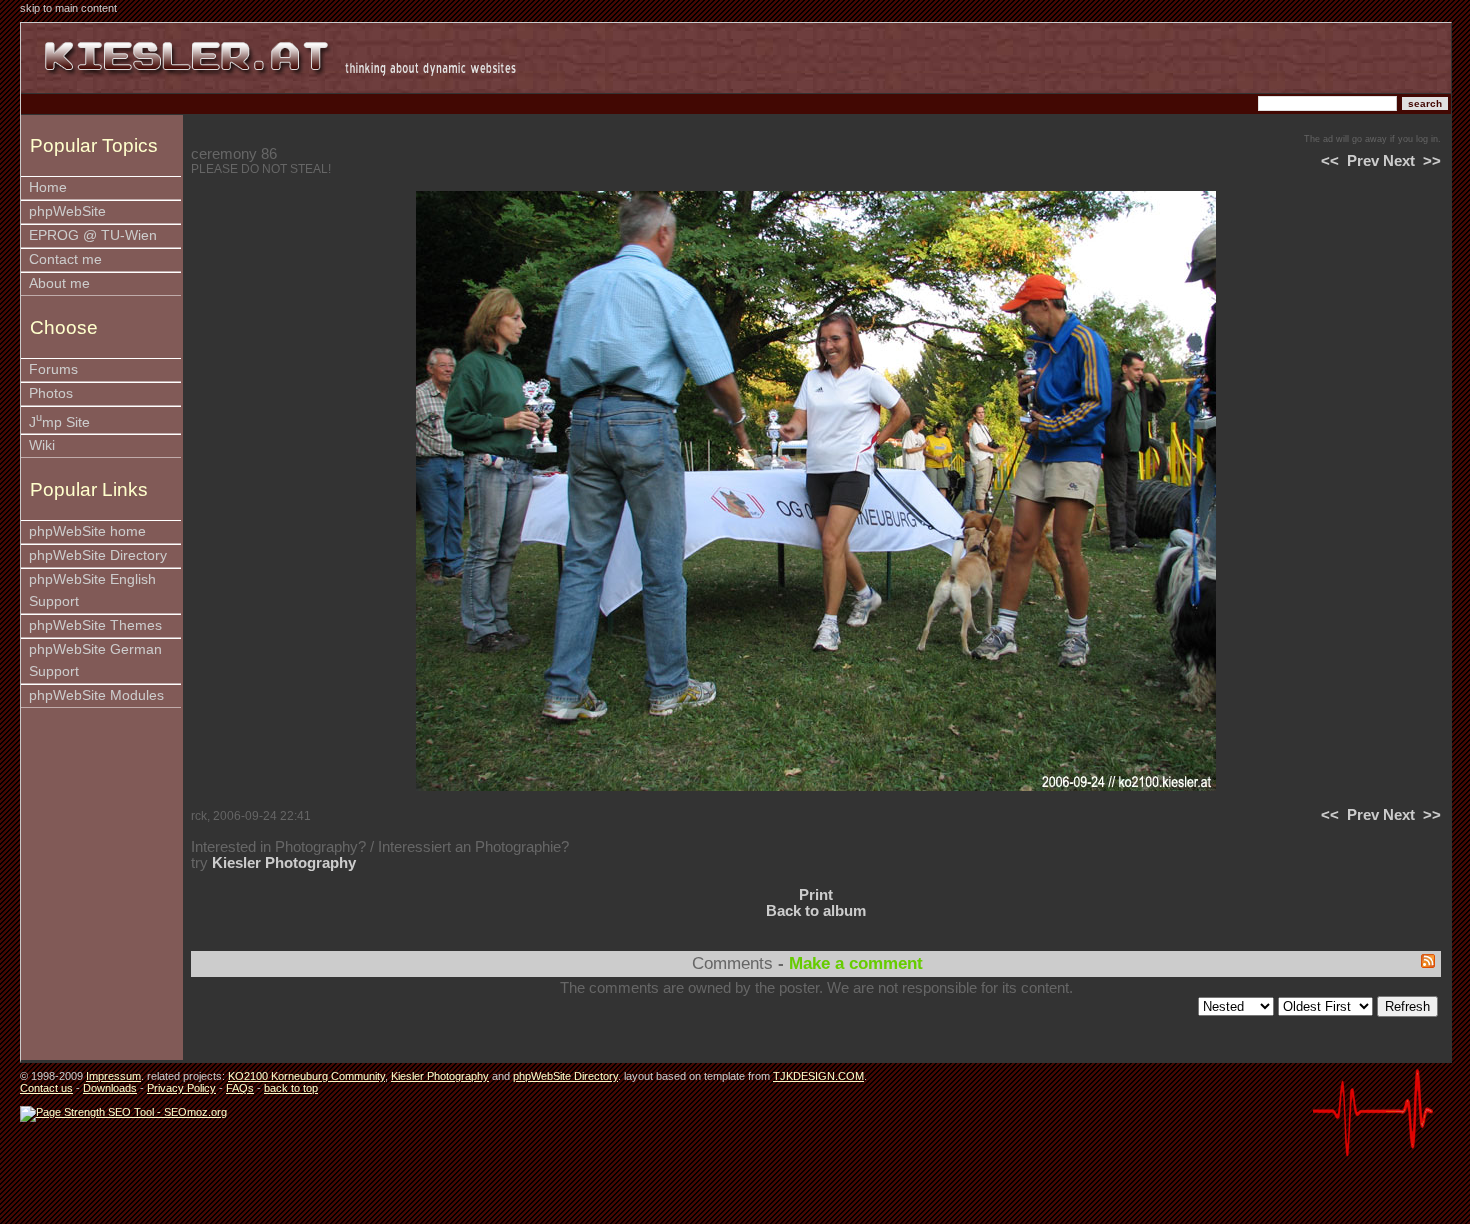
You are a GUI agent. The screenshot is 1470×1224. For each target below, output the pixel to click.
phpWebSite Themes (95, 625)
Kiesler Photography (284, 863)
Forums (53, 369)
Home (48, 187)
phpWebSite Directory (98, 555)
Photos (51, 393)
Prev (1363, 161)
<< (1330, 161)
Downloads (110, 1088)
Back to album (816, 911)
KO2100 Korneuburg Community (306, 1076)
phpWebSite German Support (95, 660)
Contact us (46, 1088)
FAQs (240, 1088)
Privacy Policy (181, 1088)
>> (1432, 161)
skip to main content (68, 8)
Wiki (42, 445)
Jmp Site (59, 420)
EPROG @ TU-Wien (93, 235)
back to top (291, 1088)
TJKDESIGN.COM (818, 1076)
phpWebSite (67, 211)
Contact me (65, 259)
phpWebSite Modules (96, 695)
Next (1399, 161)
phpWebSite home (87, 531)
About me (59, 283)
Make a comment (856, 963)
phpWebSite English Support (92, 590)
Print (816, 895)
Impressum (113, 1076)
